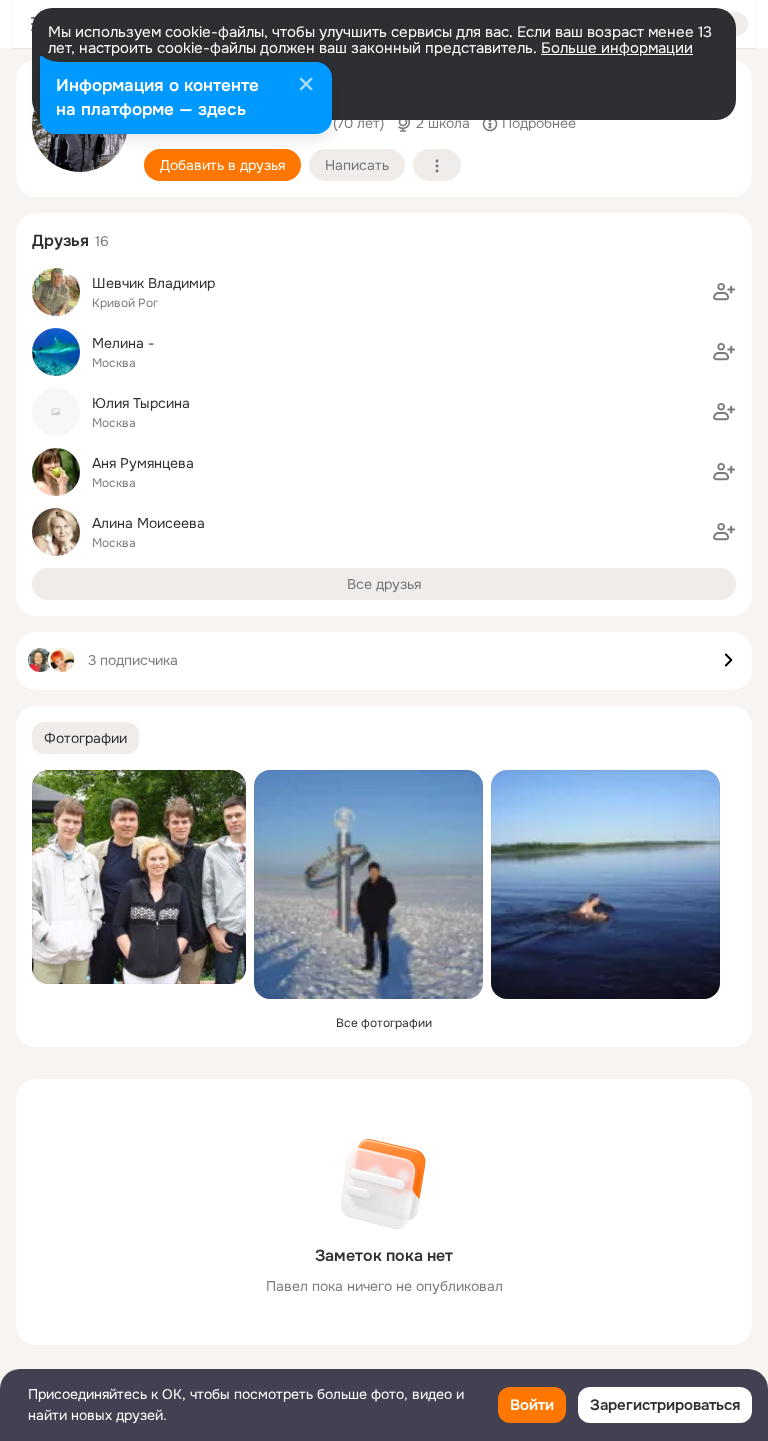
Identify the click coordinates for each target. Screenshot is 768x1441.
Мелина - (123, 343)
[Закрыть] (306, 86)
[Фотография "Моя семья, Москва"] (139, 877)
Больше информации (617, 48)
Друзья (60, 240)
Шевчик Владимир (153, 283)
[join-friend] (724, 292)
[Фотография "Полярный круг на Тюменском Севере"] (368, 884)
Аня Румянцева (143, 463)
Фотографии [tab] (85, 738)
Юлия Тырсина (141, 403)
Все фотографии (384, 1023)
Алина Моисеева (148, 523)
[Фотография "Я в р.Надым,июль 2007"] (605, 884)
